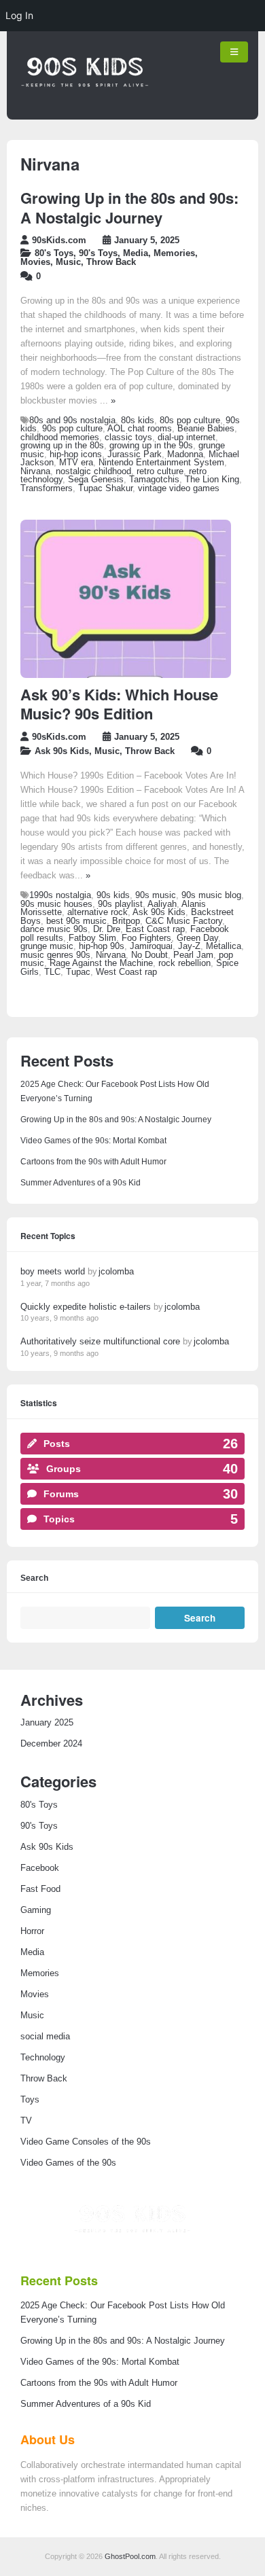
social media (45, 2037)
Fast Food (40, 1889)
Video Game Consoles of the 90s (86, 2142)
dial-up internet (187, 437)
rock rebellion (184, 963)
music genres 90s (55, 955)
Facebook (40, 1868)
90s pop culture (72, 429)
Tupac (78, 972)
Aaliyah (162, 904)
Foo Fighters (146, 938)
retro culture (160, 471)
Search (34, 1578)
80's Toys (54, 253)
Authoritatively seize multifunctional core (100, 1341)
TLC (52, 972)
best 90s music (76, 921)
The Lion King (212, 480)
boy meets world (53, 1271)
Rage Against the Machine (101, 963)
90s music (156, 895)
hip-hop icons (76, 454)
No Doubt (149, 955)
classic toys (128, 437)
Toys (30, 2100)
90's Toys (98, 253)
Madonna (185, 454)
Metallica (224, 946)
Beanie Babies (206, 429)
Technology (43, 2058)
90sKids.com (59, 240)
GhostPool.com (130, 2556)
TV (26, 2121)
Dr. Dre (107, 929)
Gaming (36, 1910)
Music (68, 262)
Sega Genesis (96, 480)
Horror (32, 1931)
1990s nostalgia (60, 895)
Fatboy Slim (92, 938)
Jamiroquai (151, 946)
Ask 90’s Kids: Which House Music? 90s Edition (119, 704)
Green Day (197, 938)
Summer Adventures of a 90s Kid (81, 1183)
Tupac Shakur (105, 488)
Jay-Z (189, 946)
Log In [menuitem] (19, 15)
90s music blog (211, 895)
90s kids (113, 895)
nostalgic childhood (93, 471)
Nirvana (35, 471)
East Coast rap (155, 929)
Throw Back (111, 262)
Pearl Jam (193, 955)
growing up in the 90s (151, 446)
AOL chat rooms (140, 429)
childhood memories (60, 437)
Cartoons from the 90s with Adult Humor (93, 1162)
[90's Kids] (85, 107)
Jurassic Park (135, 454)
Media (136, 253)
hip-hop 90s (102, 946)
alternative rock (98, 912)
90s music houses (56, 904)
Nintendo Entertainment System (161, 463)
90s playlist (120, 904)
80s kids (138, 421)
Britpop (126, 921)
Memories (174, 253)
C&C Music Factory (184, 921)
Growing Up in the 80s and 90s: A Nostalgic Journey (129, 208)
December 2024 (51, 1744)
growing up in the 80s (62, 446)
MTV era (76, 463)
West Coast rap (126, 972)
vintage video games (179, 488)
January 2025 (47, 1723)
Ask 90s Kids (62, 751)
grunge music (47, 946)
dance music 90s (54, 929)
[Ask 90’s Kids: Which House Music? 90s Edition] (126, 675)
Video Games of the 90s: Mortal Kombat (93, 1141)
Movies (35, 262)
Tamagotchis (154, 480)
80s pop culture (190, 421)
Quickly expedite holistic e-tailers (86, 1307)
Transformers (47, 488)
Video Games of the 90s (68, 2163)
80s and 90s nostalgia (72, 421)
